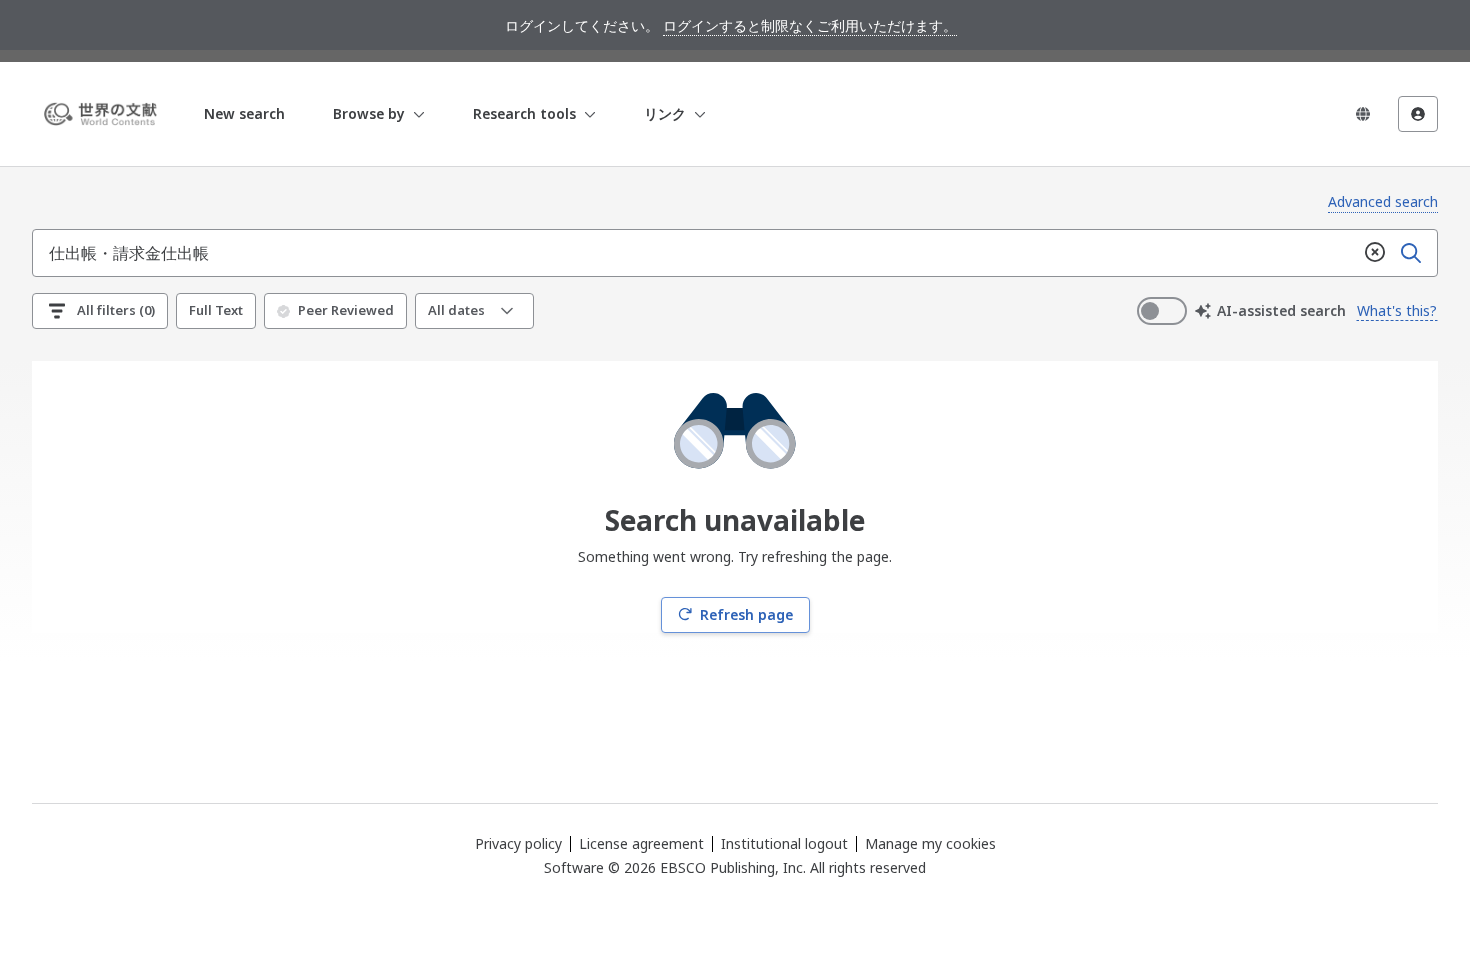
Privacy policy (518, 843)
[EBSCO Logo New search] (104, 114)
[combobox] (695, 253)
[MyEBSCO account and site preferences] (1418, 114)
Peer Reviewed (346, 310)
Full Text (216, 310)
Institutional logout (784, 843)
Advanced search (1383, 201)
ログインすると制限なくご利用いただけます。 (810, 25)
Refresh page (746, 614)
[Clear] (1375, 253)
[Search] (1411, 253)
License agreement (641, 843)
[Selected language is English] (1363, 114)
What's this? (1397, 310)
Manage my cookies (930, 844)
